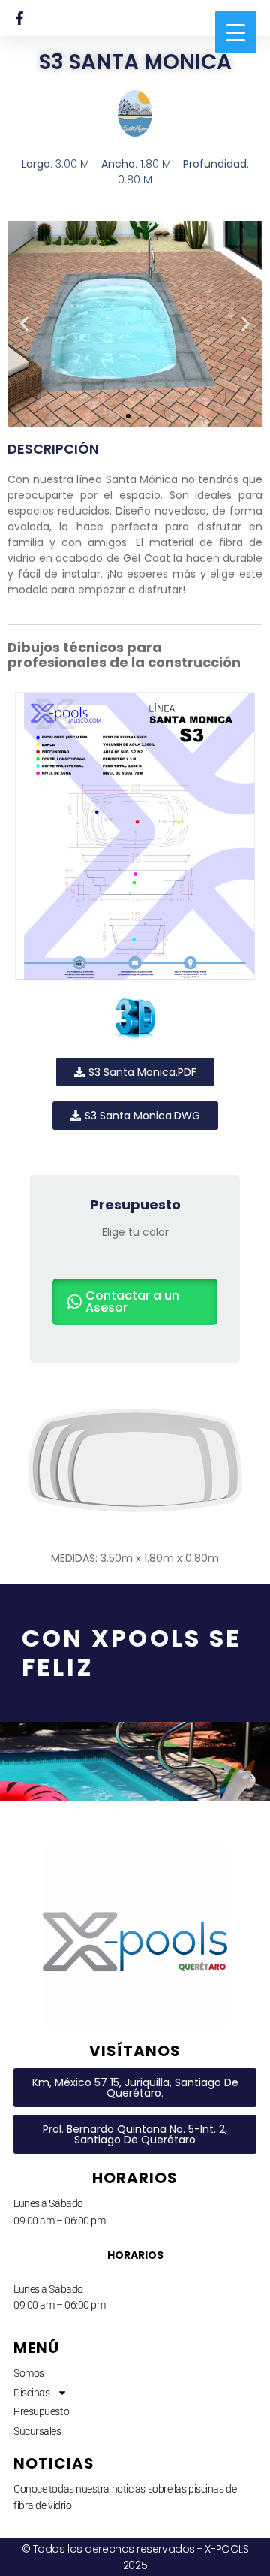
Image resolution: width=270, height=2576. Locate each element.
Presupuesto (41, 2411)
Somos (29, 2373)
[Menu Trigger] (236, 32)
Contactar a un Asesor (132, 1302)
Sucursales (37, 2431)
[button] (24, 324)
